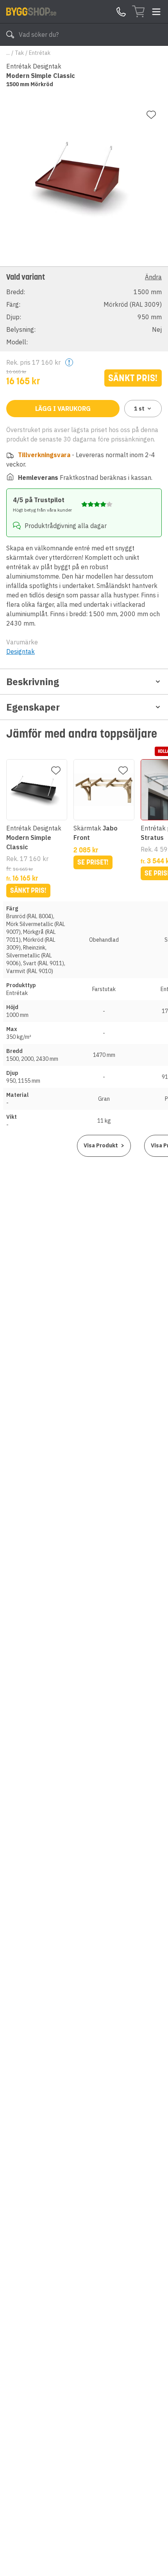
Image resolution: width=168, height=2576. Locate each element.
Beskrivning (33, 682)
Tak (19, 53)
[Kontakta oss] (121, 12)
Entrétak (40, 53)
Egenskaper (33, 707)
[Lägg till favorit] (151, 115)
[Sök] (10, 34)
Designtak (21, 651)
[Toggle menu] (156, 12)
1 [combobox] (139, 409)
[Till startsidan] (31, 11)
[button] (84, 309)
